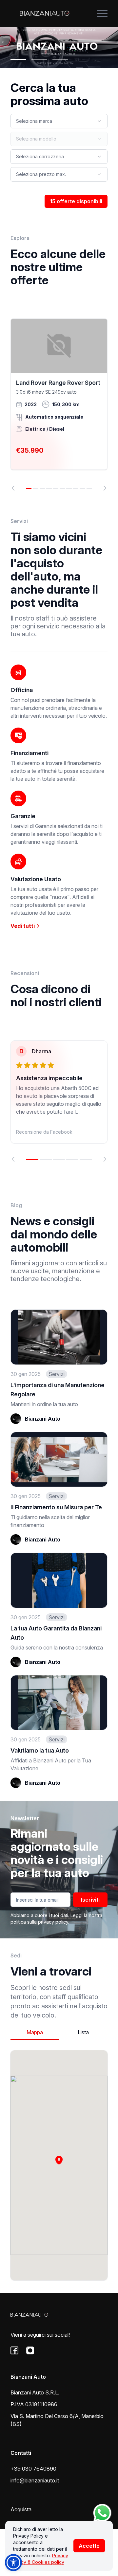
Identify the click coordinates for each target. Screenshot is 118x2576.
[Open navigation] (102, 13)
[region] (59, 405)
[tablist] (59, 2032)
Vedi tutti (23, 926)
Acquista (21, 2509)
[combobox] (59, 121)
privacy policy (53, 1922)
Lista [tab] (83, 2032)
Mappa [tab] (35, 2032)
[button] (59, 2160)
